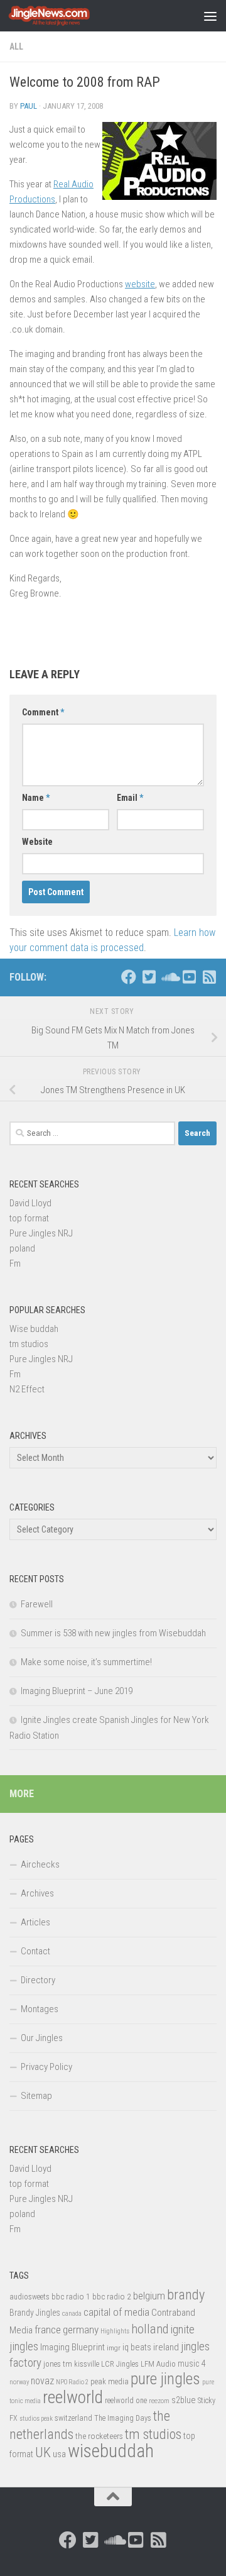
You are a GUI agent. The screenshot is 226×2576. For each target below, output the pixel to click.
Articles (35, 1922)
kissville (87, 2364)
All (16, 47)
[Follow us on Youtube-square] (189, 977)
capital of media (116, 2312)
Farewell (37, 1604)
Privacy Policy (46, 2067)
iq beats (137, 2347)
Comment (43, 712)
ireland (166, 2347)
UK (43, 2452)
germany (81, 2330)
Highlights (115, 2331)
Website (37, 842)
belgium (149, 2296)
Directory (38, 1980)
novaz (42, 2381)
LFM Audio (158, 2364)
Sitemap (36, 2096)
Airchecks (40, 1864)
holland (150, 2329)
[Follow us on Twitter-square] (149, 977)
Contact (35, 1951)
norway (19, 2382)
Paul (29, 106)
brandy (186, 2294)
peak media (110, 2381)
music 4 (192, 2364)
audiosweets (30, 2297)
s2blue (184, 2400)
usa (59, 2454)
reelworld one (126, 2401)
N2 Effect (27, 1389)
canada (72, 2314)
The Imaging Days (123, 2418)
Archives (37, 1893)
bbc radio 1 (71, 2296)
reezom (159, 2401)
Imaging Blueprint (73, 2347)
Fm (15, 1263)
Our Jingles (42, 2038)
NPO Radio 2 (72, 2382)
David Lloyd (30, 1203)
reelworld (73, 2397)
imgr (114, 2348)
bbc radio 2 (112, 2296)
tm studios (29, 1344)
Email (130, 798)
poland (22, 1248)
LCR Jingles (120, 2364)
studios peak (36, 2419)
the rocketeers (99, 2436)
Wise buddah (34, 1329)
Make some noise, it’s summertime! (86, 1662)
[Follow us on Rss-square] (209, 977)
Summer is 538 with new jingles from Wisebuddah (113, 1633)
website (140, 284)
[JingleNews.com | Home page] (63, 16)
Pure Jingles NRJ (41, 1233)
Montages (40, 2009)
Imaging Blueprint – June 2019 (77, 1691)
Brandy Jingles (35, 2313)
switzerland (73, 2418)
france (48, 2330)
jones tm (58, 2364)
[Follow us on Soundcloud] (169, 977)
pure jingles (165, 2379)
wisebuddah (111, 2451)
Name (36, 798)
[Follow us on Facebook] (129, 977)
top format (29, 1218)
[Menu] (210, 16)
